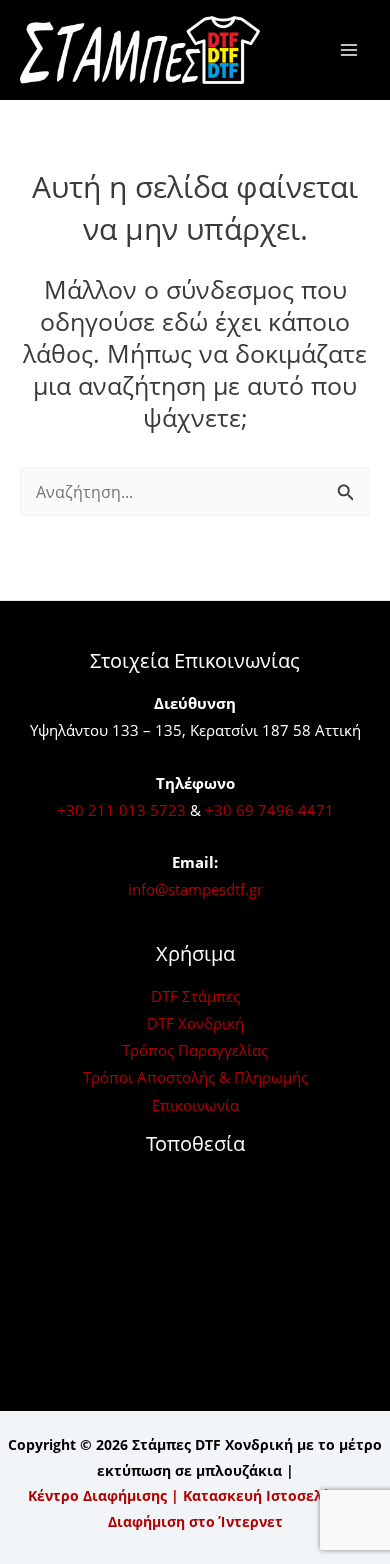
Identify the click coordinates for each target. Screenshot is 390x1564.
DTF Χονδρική (195, 1023)
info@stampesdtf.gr (195, 889)
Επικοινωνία (195, 1105)
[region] (195, 1406)
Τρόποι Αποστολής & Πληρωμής (195, 1077)
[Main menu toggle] (348, 50)
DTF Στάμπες (195, 996)
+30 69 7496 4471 (269, 810)
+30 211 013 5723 (121, 810)
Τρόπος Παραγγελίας (195, 1050)
